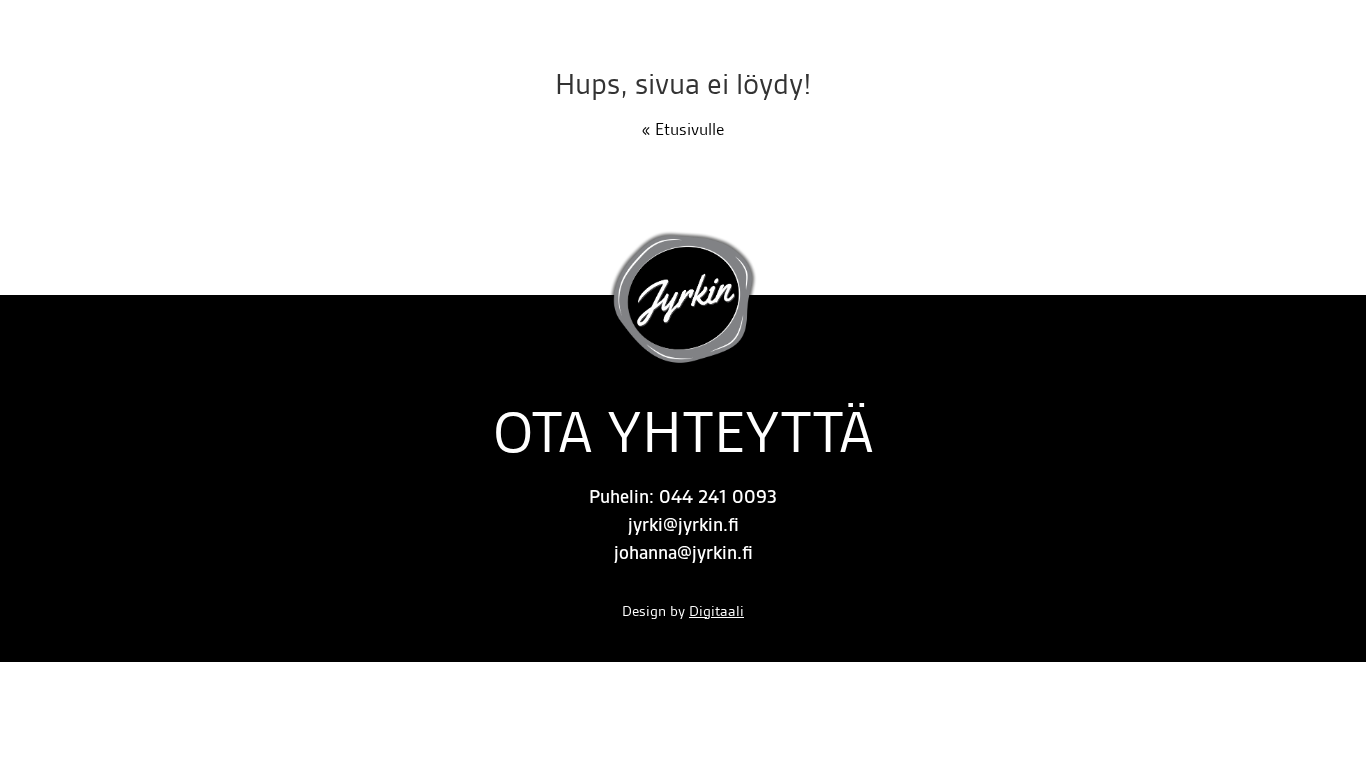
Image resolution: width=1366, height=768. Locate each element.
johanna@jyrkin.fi (683, 553)
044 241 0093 (718, 497)
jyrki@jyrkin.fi (683, 525)
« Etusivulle (683, 129)
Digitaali (716, 611)
